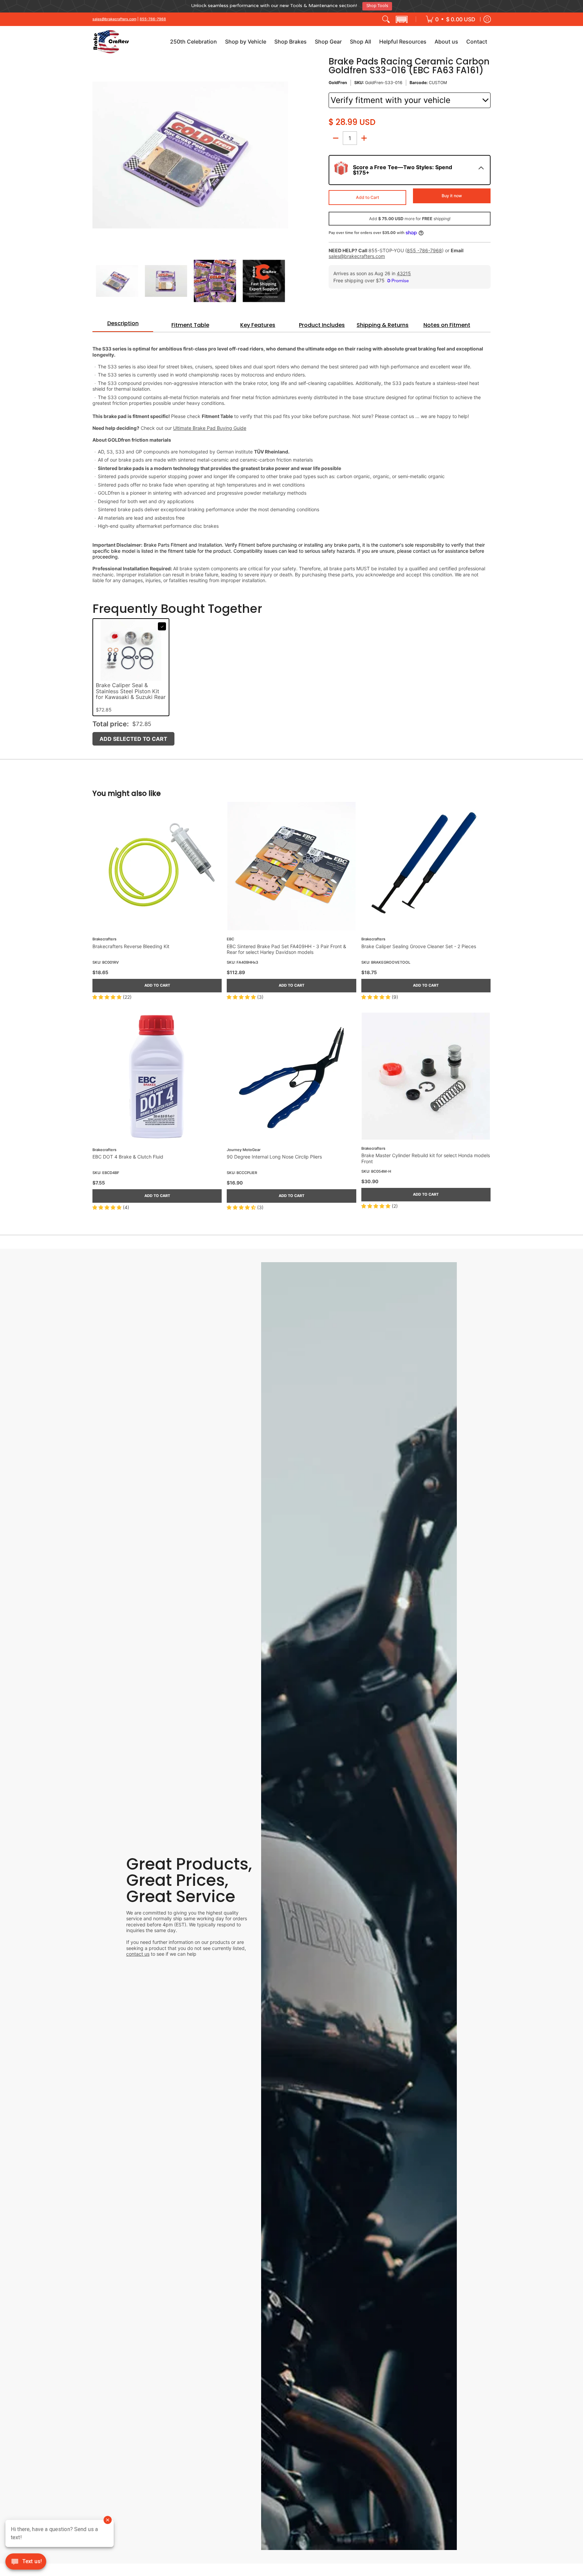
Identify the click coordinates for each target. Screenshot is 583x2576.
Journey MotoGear (244, 1147)
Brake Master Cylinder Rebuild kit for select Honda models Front (426, 1156)
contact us (138, 1951)
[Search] (386, 17)
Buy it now (452, 193)
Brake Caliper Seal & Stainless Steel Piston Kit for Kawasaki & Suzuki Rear (131, 689)
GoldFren (338, 80)
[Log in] (487, 17)
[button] (401, 17)
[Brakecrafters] (111, 39)
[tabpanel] (291, 458)
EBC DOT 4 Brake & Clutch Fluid (128, 1154)
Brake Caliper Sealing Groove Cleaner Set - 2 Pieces (419, 944)
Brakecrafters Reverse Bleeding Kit (131, 944)
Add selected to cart (133, 736)
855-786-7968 (153, 16)
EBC (230, 937)
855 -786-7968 (424, 248)
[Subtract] (336, 135)
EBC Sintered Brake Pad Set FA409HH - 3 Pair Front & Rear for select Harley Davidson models (286, 947)
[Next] (283, 153)
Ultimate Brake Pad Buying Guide (210, 425)
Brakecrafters (104, 937)
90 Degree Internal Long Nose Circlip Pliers (274, 1154)
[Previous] (97, 153)
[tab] (123, 323)
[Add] (364, 135)
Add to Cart (368, 195)
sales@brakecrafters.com (114, 16)
